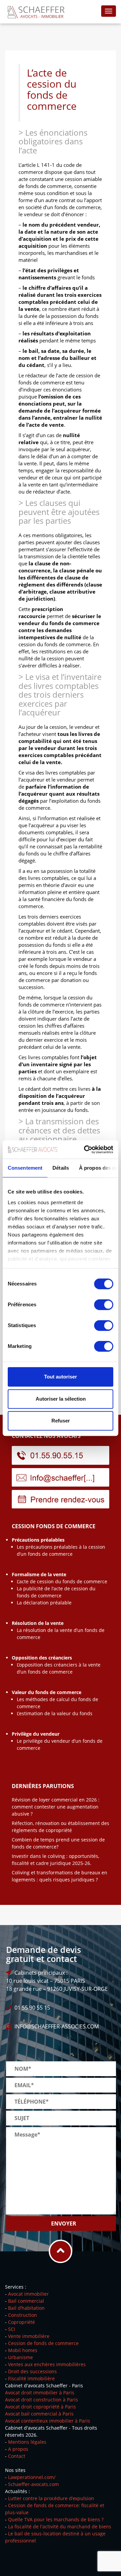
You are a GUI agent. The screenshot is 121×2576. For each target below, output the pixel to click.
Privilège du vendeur (36, 1734)
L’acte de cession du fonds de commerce (62, 1581)
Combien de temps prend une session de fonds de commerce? (58, 1843)
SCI (12, 2329)
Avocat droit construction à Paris (42, 2400)
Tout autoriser (61, 1377)
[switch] (104, 1305)
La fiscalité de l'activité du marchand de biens (60, 2526)
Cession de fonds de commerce (43, 2343)
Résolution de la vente (38, 1623)
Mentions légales (27, 2442)
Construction (23, 2315)
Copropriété (22, 2322)
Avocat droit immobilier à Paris (40, 2393)
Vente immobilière (29, 2336)
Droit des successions (32, 2371)
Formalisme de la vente (39, 1574)
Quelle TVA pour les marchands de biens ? (56, 2519)
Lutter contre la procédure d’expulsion (51, 2498)
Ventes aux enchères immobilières (47, 2364)
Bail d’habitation (26, 2308)
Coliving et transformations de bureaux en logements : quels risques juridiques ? (59, 1876)
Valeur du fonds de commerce (47, 1692)
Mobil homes (23, 2350)
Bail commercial (26, 2301)
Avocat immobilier (28, 2294)
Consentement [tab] (25, 1168)
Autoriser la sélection (61, 1399)
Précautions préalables (38, 1540)
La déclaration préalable (44, 1603)
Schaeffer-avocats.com (33, 2484)
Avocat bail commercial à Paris (39, 2414)
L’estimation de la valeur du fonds (55, 1713)
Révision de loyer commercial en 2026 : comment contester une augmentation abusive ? (56, 1807)
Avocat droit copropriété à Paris (41, 2407)
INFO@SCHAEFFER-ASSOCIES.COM (57, 2026)
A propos (18, 2449)
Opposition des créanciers (42, 1658)
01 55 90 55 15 (32, 2008)
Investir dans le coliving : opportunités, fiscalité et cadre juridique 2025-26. (55, 1860)
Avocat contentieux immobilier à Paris (48, 2421)
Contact (17, 2456)
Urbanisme (21, 2357)
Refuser (61, 1421)
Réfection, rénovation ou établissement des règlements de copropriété (61, 1827)
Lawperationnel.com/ (32, 2477)
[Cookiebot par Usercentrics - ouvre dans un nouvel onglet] (85, 1150)
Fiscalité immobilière (31, 2378)
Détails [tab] (61, 1168)
